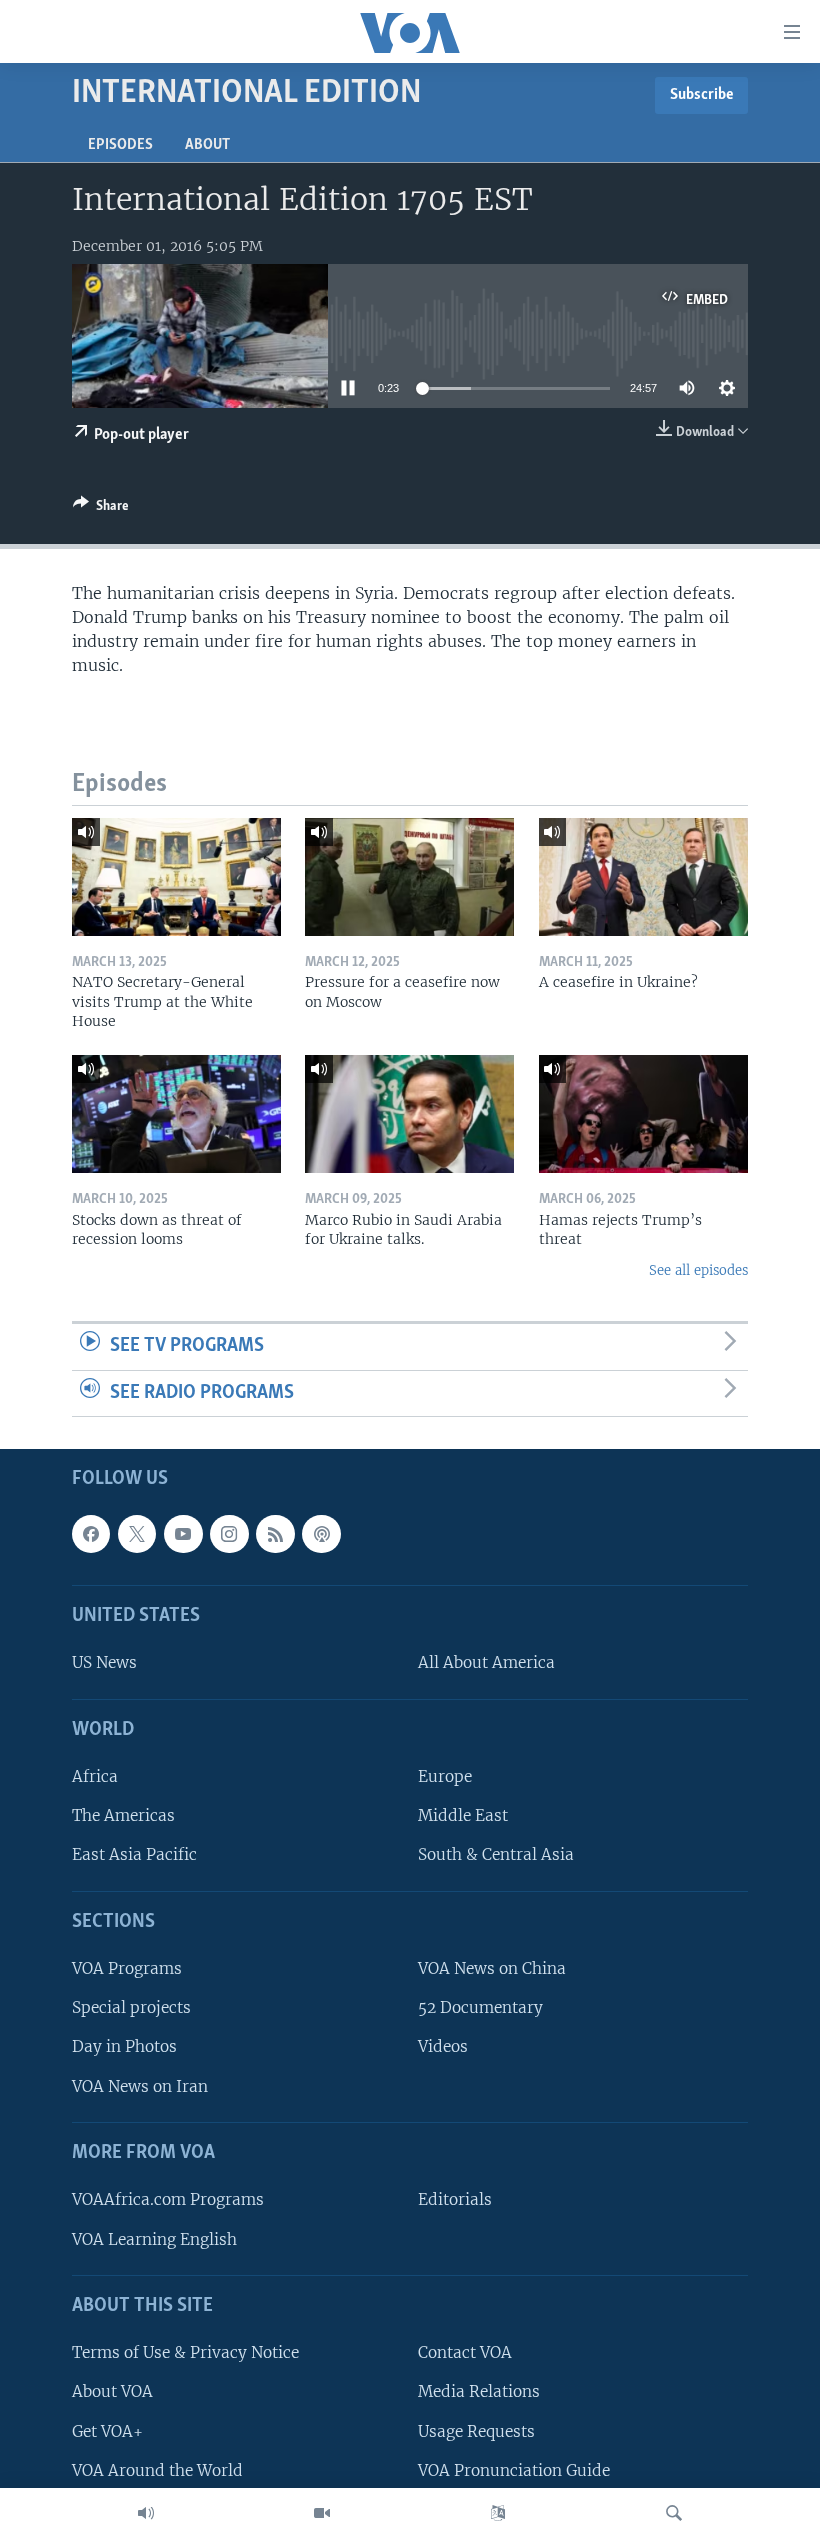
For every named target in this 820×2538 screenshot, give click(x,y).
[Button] (101, 509)
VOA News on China (492, 1969)
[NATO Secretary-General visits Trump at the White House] (176, 877)
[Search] (674, 2513)
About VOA (112, 2392)
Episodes (120, 145)
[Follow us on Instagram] (229, 1534)
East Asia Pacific (134, 1855)
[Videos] (322, 2513)
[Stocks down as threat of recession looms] (176, 1114)
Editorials (455, 2200)
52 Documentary (480, 2008)
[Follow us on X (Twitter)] (137, 1534)
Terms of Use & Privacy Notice (185, 2353)
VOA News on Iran (140, 2086)
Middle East (463, 1816)
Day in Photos (124, 2047)
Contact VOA (465, 2353)
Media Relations (479, 2392)
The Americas (123, 1816)
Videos (443, 2047)
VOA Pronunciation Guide (514, 2470)
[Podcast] (321, 1534)
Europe (445, 1777)
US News (104, 1663)
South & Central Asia (496, 1855)
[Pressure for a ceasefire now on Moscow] (409, 877)
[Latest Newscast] (146, 2513)
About (207, 145)
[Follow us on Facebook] (91, 1534)
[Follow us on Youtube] (183, 1534)
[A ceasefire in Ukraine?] (643, 877)
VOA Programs (127, 1969)
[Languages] (498, 2513)
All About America (486, 1663)
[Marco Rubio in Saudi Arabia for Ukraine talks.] (409, 1114)
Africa (95, 1777)
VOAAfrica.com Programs (168, 2200)
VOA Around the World (157, 2470)
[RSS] (275, 1534)
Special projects (131, 2008)
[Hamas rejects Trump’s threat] (643, 1114)
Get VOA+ (107, 2431)
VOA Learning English (154, 2239)
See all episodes (698, 1270)
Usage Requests (476, 2431)
